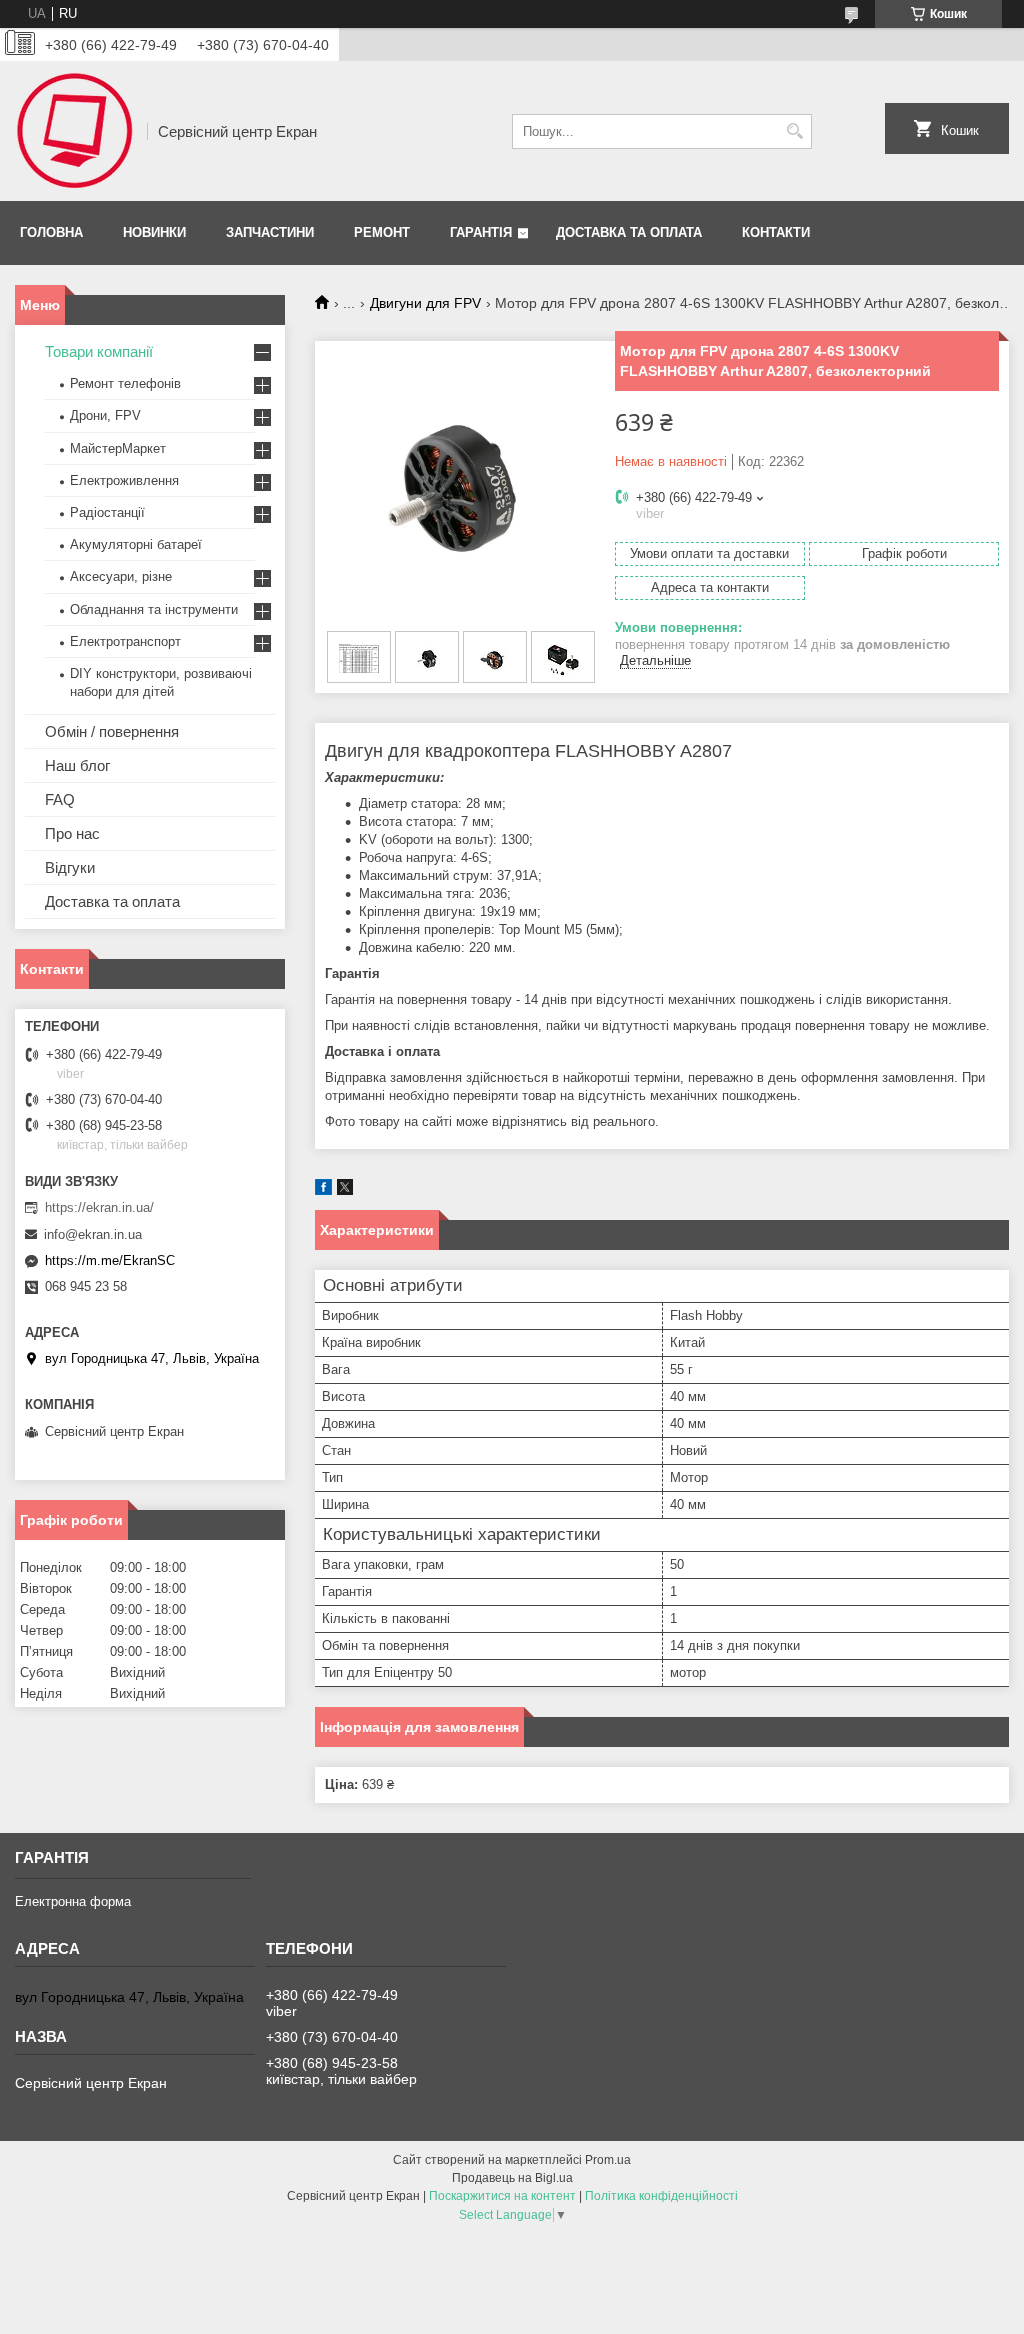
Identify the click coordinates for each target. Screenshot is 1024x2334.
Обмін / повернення (112, 731)
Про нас (72, 833)
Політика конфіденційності (661, 2196)
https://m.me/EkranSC (110, 1260)
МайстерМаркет (118, 448)
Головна (51, 232)
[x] (345, 1190)
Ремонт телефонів (125, 383)
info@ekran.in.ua (93, 1234)
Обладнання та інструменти (154, 609)
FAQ (60, 799)
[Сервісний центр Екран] (74, 131)
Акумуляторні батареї (136, 544)
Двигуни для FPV (425, 303)
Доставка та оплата (629, 232)
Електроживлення (124, 480)
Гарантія (481, 232)
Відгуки (70, 867)
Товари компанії (99, 351)
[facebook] (323, 1190)
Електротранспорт (125, 641)
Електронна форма (73, 1901)
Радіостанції (107, 512)
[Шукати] (794, 131)
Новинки (154, 232)
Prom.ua (608, 2160)
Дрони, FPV (105, 415)
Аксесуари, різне (121, 576)
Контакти (776, 232)
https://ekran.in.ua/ (99, 1207)
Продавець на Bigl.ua (512, 2178)
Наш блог (77, 765)
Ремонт (382, 232)
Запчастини (270, 232)
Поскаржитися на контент (502, 2196)
